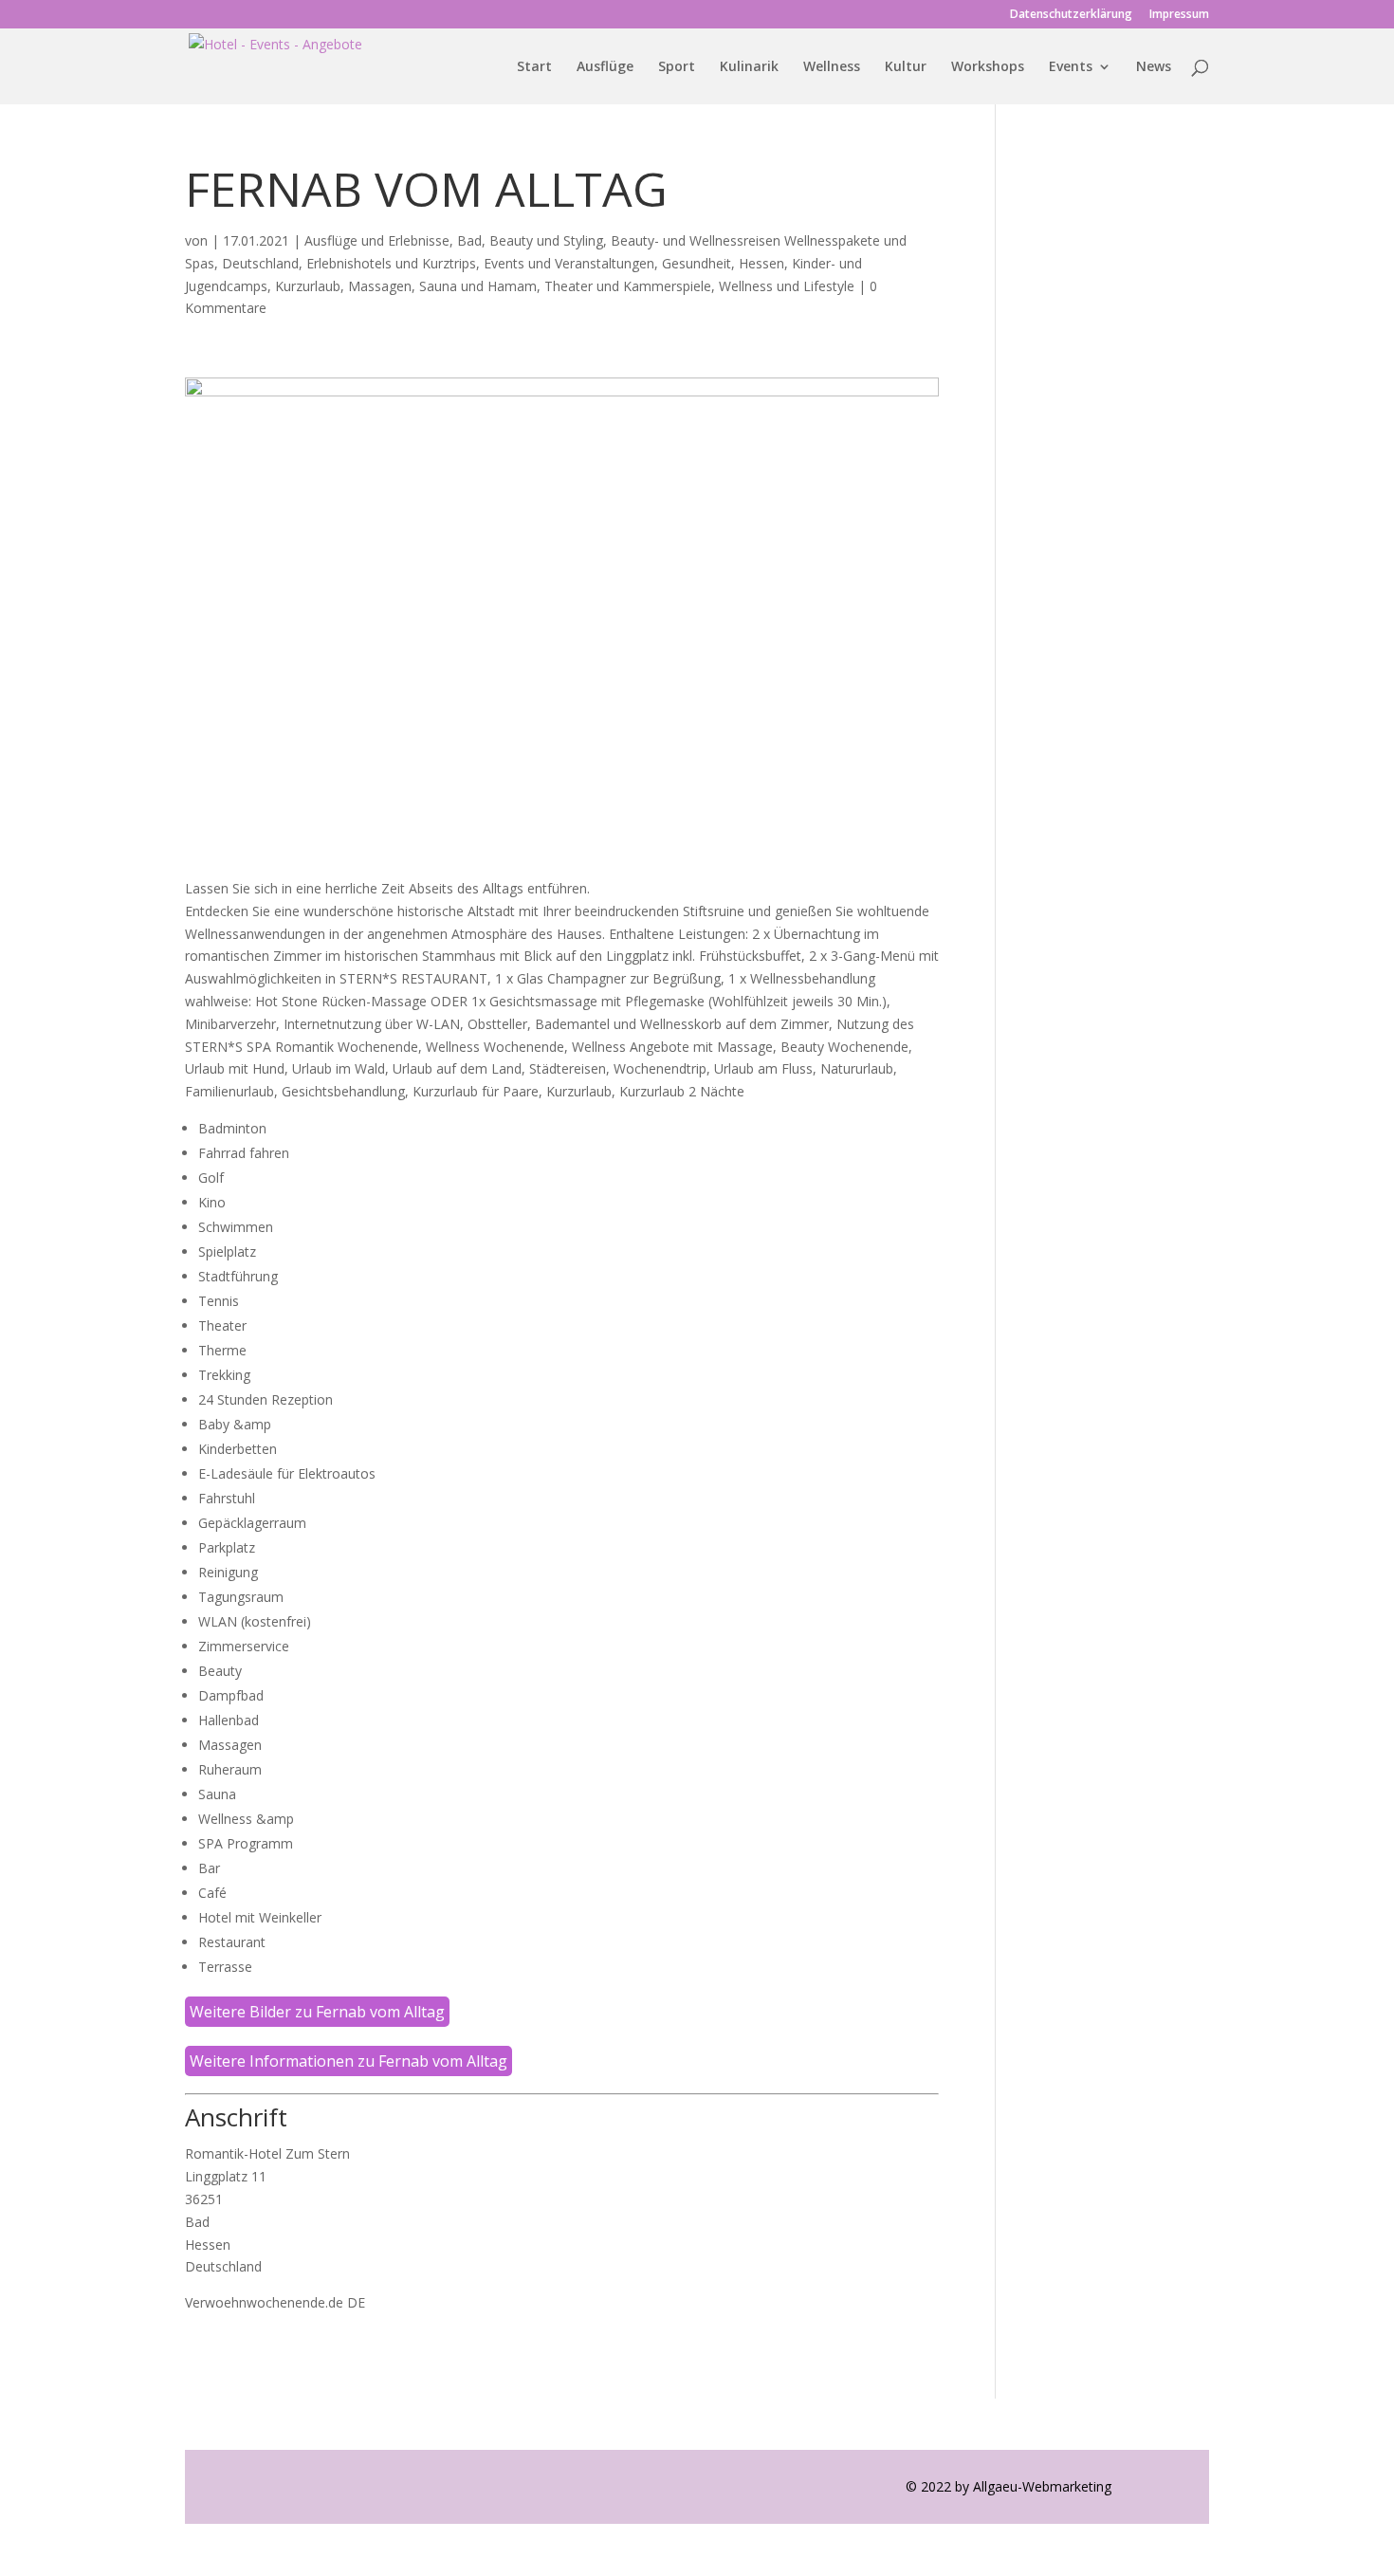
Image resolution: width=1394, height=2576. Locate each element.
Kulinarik (749, 67)
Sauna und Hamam (478, 286)
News (1154, 67)
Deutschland (260, 263)
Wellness (832, 67)
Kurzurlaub (308, 286)
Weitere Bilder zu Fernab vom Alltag (317, 2012)
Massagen (380, 286)
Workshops (988, 67)
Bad (469, 240)
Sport (677, 67)
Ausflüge (605, 67)
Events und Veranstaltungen (569, 263)
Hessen (761, 263)
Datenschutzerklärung (1071, 15)
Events (1071, 67)
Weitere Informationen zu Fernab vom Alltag (348, 2061)
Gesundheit (697, 263)
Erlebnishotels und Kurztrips (391, 263)
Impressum (1179, 15)
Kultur (906, 67)
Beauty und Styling (546, 240)
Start (534, 67)
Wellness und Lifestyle (787, 286)
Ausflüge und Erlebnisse (377, 240)
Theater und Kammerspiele (628, 286)
